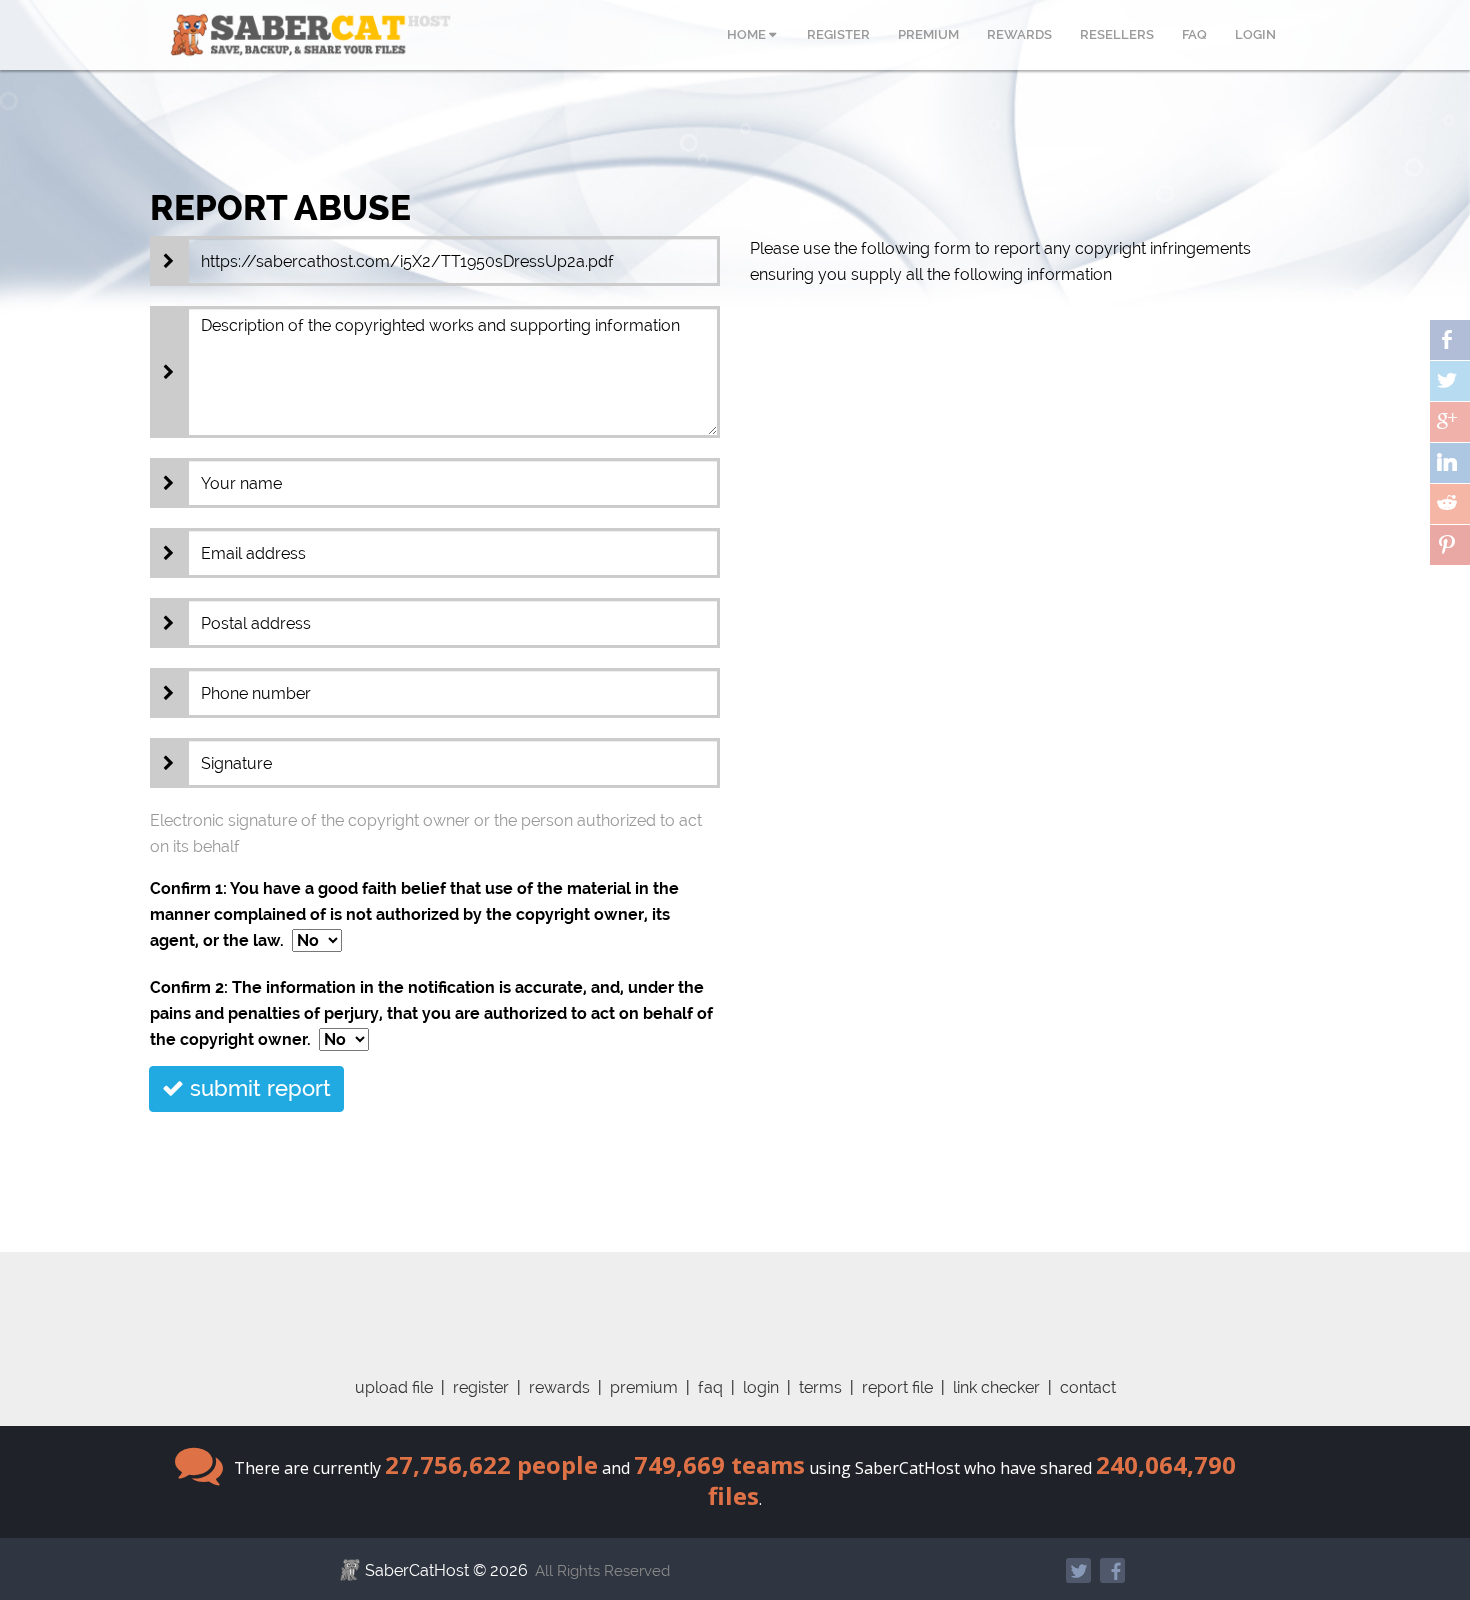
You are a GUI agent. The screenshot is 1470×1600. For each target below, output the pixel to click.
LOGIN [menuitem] (1255, 34)
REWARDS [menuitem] (1019, 34)
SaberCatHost (417, 1570)
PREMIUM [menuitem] (928, 34)
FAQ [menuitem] (1194, 34)
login (761, 1387)
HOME (748, 34)
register (481, 1387)
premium (644, 1387)
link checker (996, 1387)
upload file (394, 1387)
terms (820, 1387)
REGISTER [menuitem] (838, 34)
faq (710, 1387)
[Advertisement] (735, 1297)
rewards (559, 1387)
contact (1088, 1387)
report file (897, 1387)
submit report (257, 1088)
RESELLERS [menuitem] (1117, 34)
